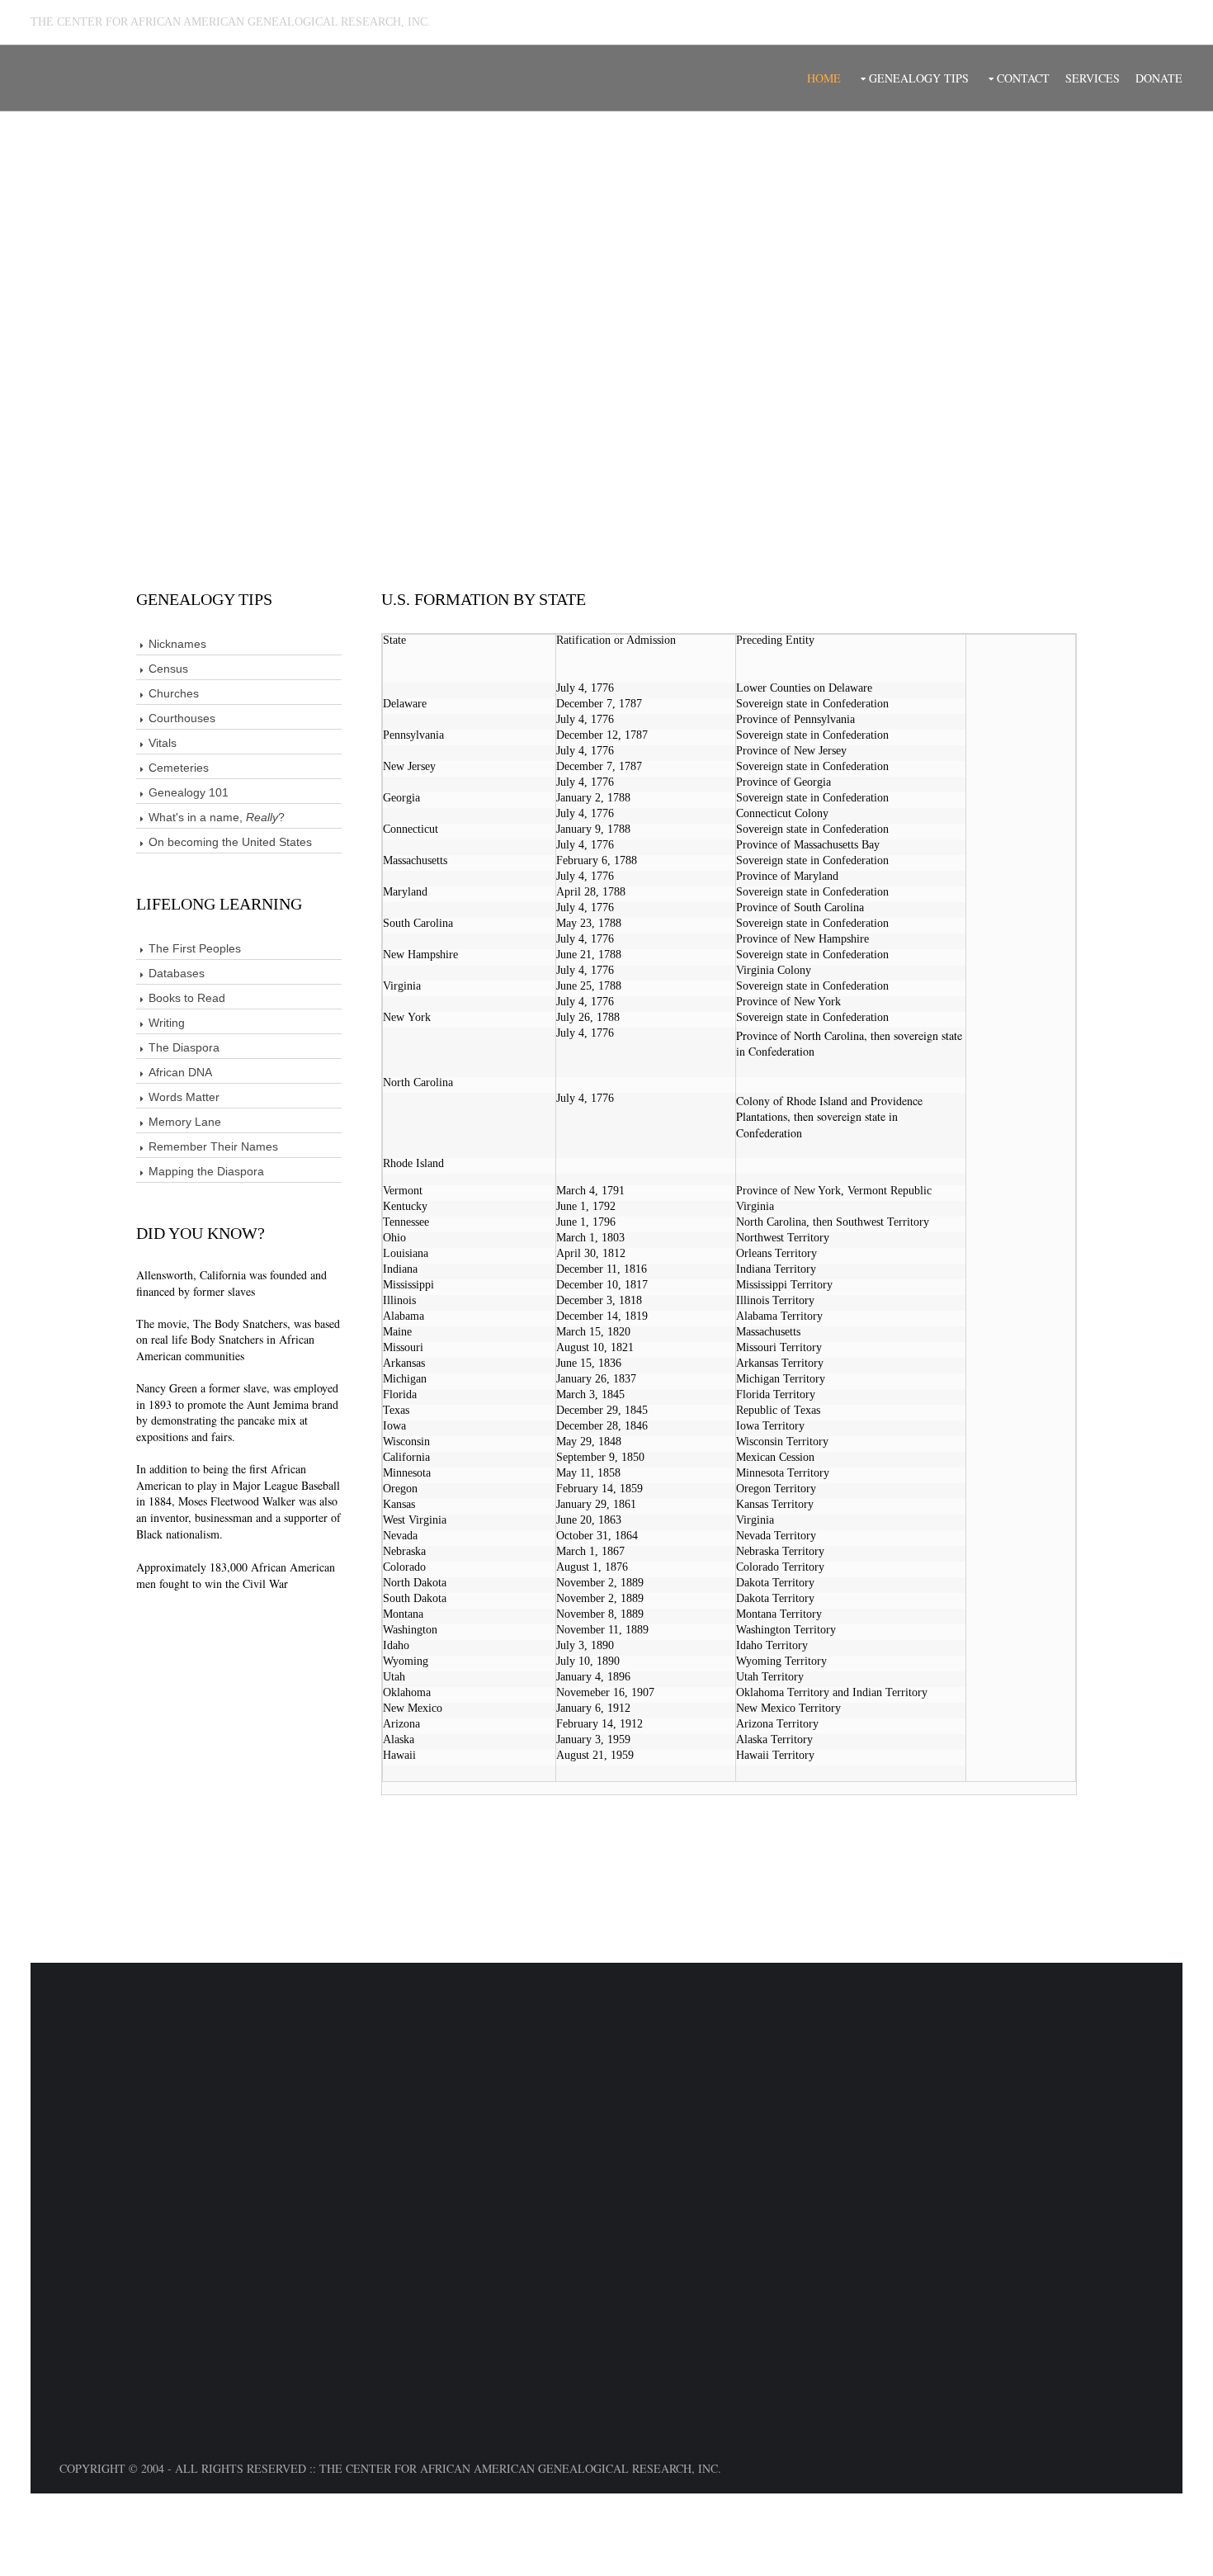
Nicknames (177, 644)
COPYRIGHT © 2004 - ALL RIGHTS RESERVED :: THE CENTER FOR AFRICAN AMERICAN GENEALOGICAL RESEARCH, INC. (390, 2468)
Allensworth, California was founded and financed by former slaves (231, 1283)
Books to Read (187, 998)
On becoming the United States (230, 842)
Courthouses (182, 718)
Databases (177, 973)
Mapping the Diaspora (206, 1171)
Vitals (163, 743)
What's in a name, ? (217, 817)
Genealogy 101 (189, 792)
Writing (167, 1023)
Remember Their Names (213, 1146)
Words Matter (184, 1097)
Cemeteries (179, 768)
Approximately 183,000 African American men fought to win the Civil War (236, 1575)
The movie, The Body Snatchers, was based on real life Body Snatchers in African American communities (238, 1340)
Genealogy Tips (919, 78)
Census (168, 669)
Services (1093, 78)
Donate (1159, 78)
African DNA (180, 1072)
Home (824, 78)
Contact (1023, 78)
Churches (174, 693)
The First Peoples (195, 948)
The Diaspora (184, 1047)
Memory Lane (185, 1122)
